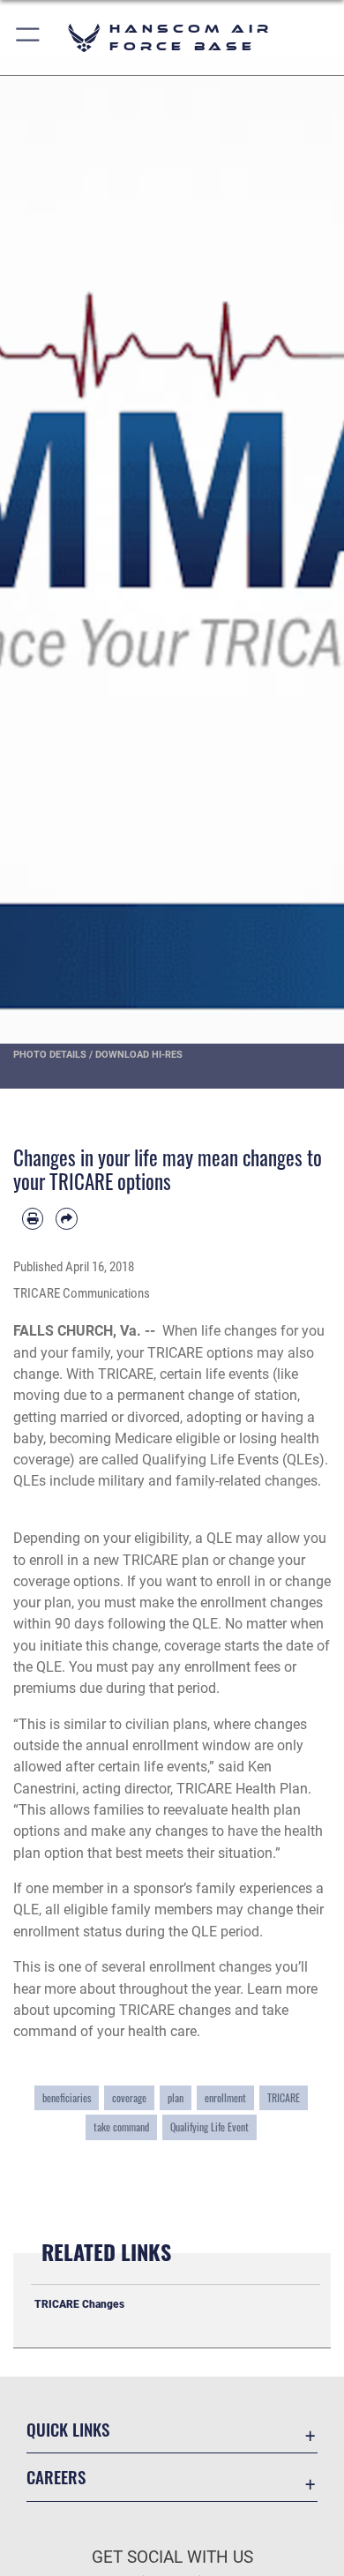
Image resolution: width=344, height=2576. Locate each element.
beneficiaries (67, 2098)
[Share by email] (66, 1218)
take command (121, 2127)
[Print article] (33, 1218)
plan (176, 2098)
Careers (56, 2477)
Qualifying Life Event (209, 2127)
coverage (129, 2098)
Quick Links (68, 2429)
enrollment (225, 2098)
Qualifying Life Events (210, 1460)
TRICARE (284, 2098)
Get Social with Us (172, 2557)
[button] (29, 37)
